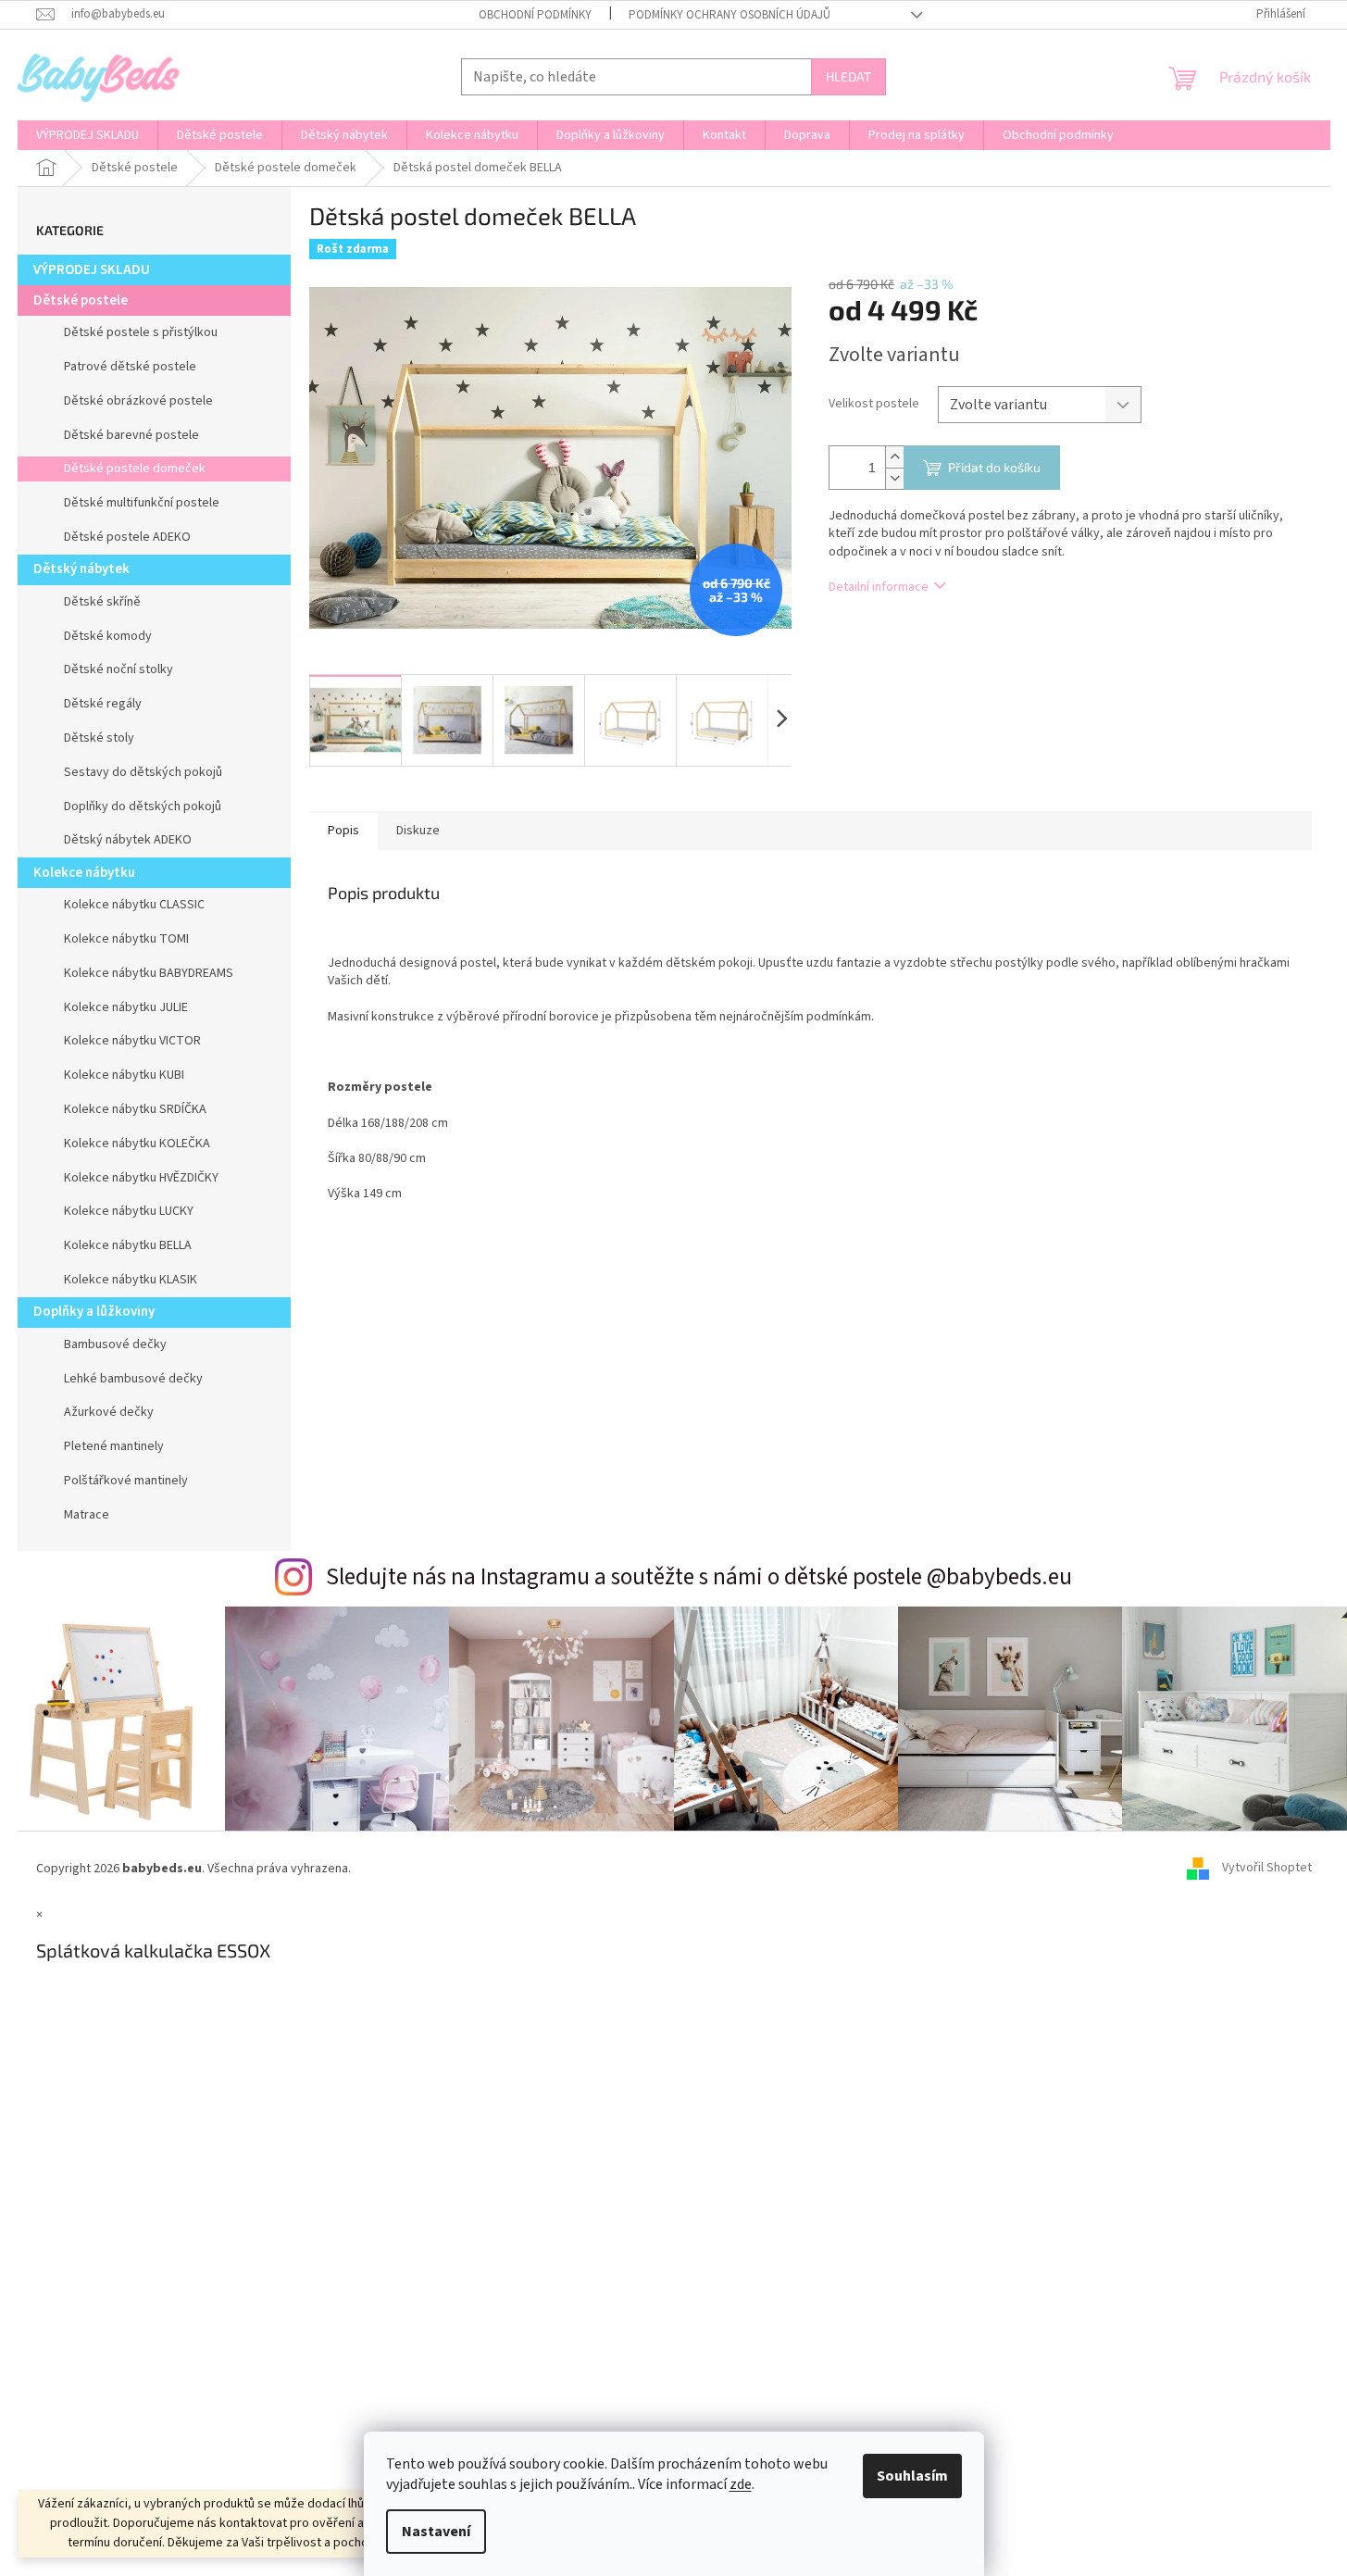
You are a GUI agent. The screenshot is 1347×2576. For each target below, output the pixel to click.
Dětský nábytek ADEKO (128, 840)
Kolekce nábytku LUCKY (129, 1211)
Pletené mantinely (114, 1446)
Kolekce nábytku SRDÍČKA (135, 1109)
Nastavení (436, 2532)
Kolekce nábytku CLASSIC (134, 905)
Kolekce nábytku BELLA (128, 1245)
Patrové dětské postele (130, 367)
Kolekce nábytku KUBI (124, 1075)
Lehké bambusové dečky (133, 1379)
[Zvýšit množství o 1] (894, 457)
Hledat (848, 76)
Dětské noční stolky (118, 669)
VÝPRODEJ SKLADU (92, 270)
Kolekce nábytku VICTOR (132, 1041)
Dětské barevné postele (131, 435)
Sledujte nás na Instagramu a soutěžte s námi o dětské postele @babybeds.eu (699, 1577)
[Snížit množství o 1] (894, 478)
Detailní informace (879, 587)
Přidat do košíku (994, 467)
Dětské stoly (99, 738)
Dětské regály (103, 704)
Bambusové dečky (115, 1344)
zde (741, 2484)
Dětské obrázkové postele (138, 401)
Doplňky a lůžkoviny (94, 1312)
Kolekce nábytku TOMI (126, 939)
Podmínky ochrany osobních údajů (730, 15)
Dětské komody (108, 636)
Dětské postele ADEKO (127, 537)
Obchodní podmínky (535, 15)
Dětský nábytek (81, 569)
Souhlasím (912, 2476)
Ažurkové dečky (109, 1412)
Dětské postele (81, 300)
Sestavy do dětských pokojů (143, 772)
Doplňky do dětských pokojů (143, 807)
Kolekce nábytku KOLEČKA (137, 1144)
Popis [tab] (343, 831)
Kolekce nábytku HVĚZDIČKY (141, 1178)
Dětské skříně (102, 602)
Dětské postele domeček (135, 469)
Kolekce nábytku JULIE (126, 1007)
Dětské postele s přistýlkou (141, 332)
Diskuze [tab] (418, 831)
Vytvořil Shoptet (1267, 1869)
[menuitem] (87, 135)
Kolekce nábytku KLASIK (131, 1280)
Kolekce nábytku (84, 873)
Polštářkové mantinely (126, 1481)
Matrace (87, 1515)
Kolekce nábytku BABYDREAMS (149, 973)
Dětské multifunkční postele (142, 503)
